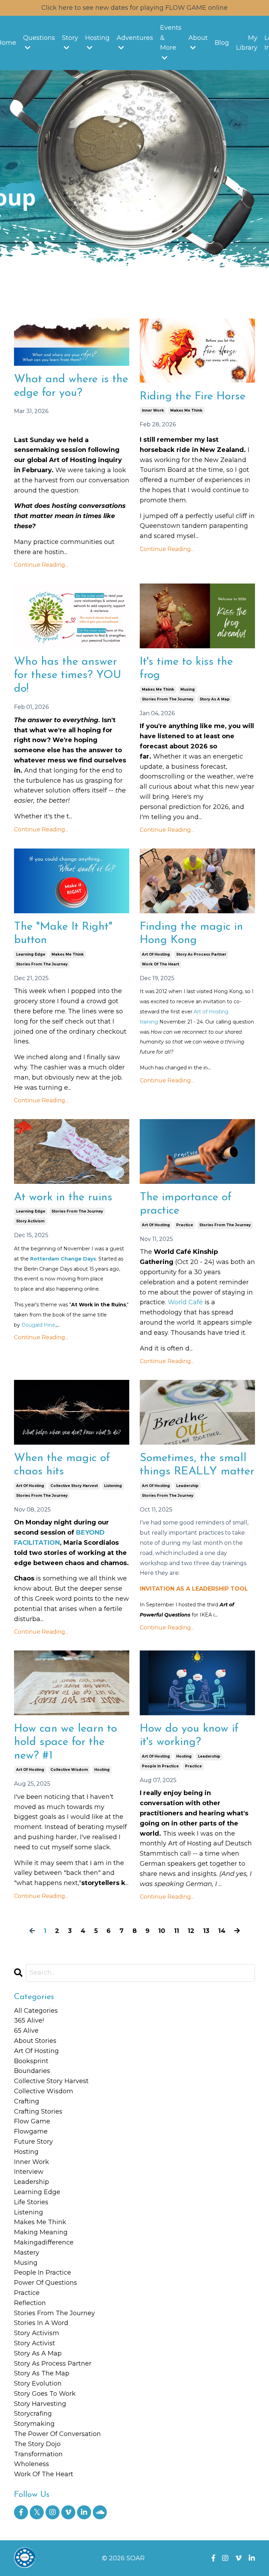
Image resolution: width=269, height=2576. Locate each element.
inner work (153, 410)
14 (222, 1931)
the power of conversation (57, 2434)
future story (33, 2142)
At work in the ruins (63, 1198)
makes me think (186, 410)
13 (206, 1931)
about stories (35, 2041)
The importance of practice (186, 1204)
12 (191, 1931)
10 (162, 1931)
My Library (247, 43)
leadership (187, 1486)
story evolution (38, 2383)
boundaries (32, 2071)
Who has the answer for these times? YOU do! (68, 675)
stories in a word (41, 2323)
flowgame (31, 2131)
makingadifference (44, 2242)
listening (113, 1486)
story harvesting (40, 2404)
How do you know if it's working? (189, 1736)
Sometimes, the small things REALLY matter (197, 1465)
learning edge (31, 954)
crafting (27, 2101)
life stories (31, 2202)
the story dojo (37, 2444)
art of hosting (156, 954)
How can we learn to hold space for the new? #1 (65, 1742)
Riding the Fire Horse (193, 397)
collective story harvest (74, 1486)
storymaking (34, 2424)
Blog (222, 43)
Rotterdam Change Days (63, 1259)
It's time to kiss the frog (186, 669)
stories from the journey (168, 699)
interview (29, 2172)
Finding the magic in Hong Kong (191, 934)
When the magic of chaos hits (62, 1465)
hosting (102, 1770)
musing (188, 689)
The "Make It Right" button (63, 934)
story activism (30, 1221)
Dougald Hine (38, 1325)
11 (177, 1931)
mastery (27, 2253)
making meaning (41, 2232)
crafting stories (38, 2111)
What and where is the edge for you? (71, 386)
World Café (185, 1302)
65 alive (26, 2031)
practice (185, 1225)
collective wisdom (69, 1770)
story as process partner (201, 954)
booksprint (31, 2061)
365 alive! (29, 2020)
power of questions (46, 2283)
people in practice (160, 1766)
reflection (30, 2303)
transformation (38, 2454)
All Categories (36, 2011)
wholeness (32, 2464)
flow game (32, 2121)
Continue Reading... (41, 565)
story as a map (215, 699)
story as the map (42, 2373)
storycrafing (33, 2414)
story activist (35, 2343)
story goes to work (45, 2394)
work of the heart (160, 964)
